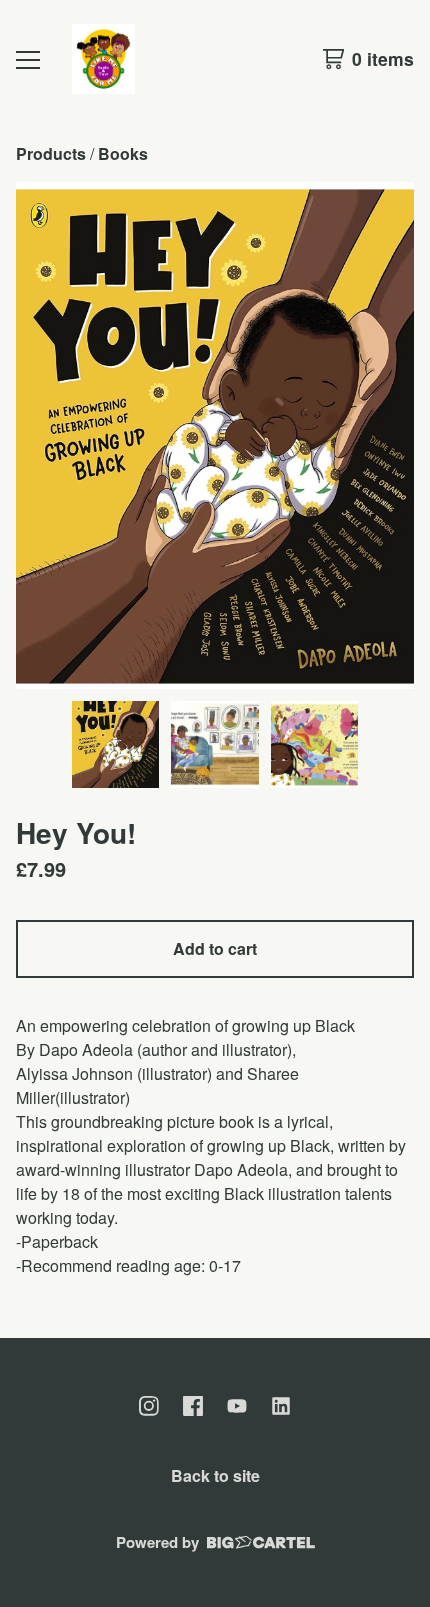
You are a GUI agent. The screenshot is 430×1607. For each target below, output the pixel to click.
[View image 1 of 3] (116, 745)
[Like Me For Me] (103, 59)
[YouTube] (237, 1406)
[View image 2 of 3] (215, 745)
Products (51, 153)
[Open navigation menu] (28, 59)
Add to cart (215, 948)
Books (123, 153)
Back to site (215, 1475)
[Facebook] (193, 1406)
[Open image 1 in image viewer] (215, 435)
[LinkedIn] (281, 1406)
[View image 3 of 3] (315, 745)
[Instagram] (149, 1406)
